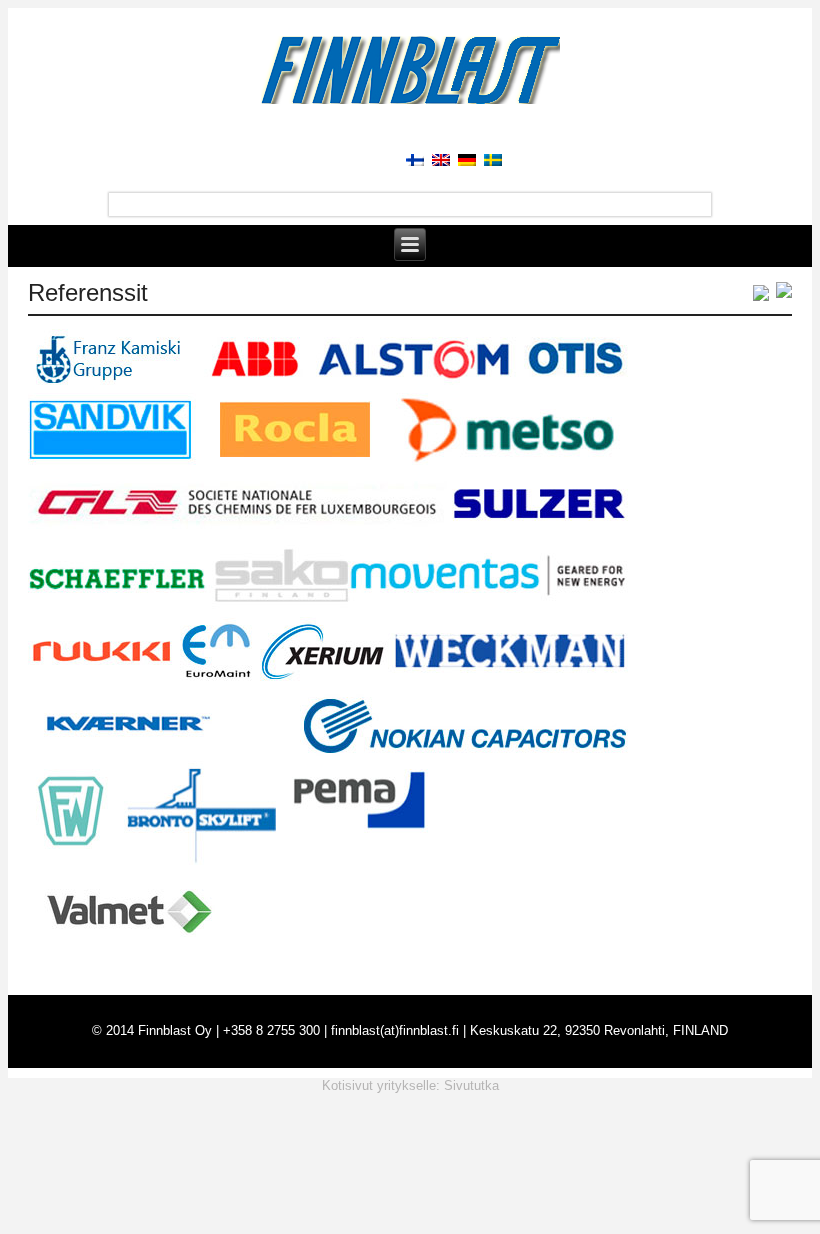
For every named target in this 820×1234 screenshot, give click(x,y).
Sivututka (471, 1085)
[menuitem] (411, 159)
